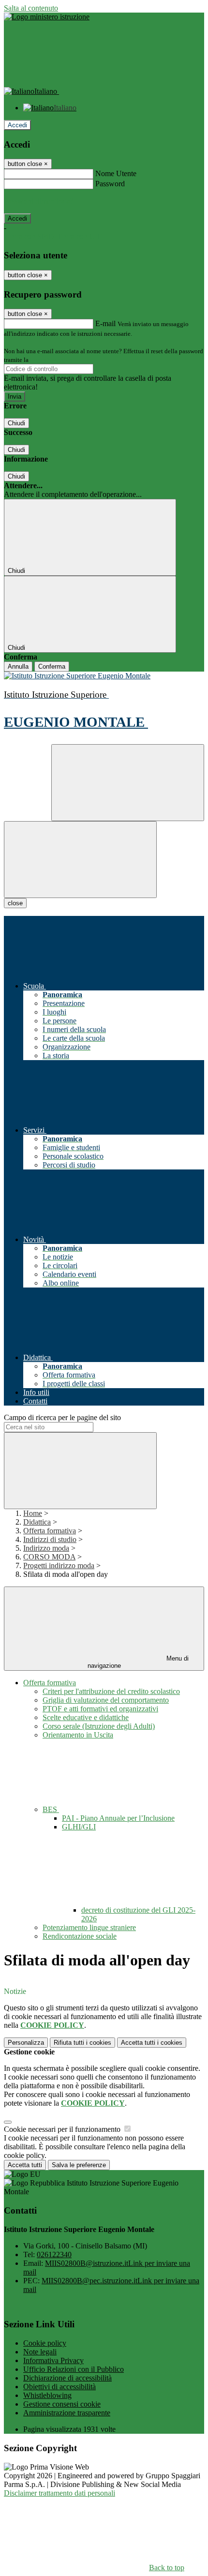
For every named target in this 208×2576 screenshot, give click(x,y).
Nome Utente (116, 173)
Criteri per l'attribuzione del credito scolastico (111, 1691)
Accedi (17, 125)
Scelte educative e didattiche (86, 1717)
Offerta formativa (50, 1531)
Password (110, 184)
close (15, 903)
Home (33, 1513)
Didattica (37, 1522)
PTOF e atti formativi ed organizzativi (100, 1709)
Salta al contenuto (31, 8)
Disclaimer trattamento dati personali (59, 2493)
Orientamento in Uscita (78, 1735)
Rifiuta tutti (82, 2043)
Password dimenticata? (39, 201)
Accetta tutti (152, 2043)
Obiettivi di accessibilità (59, 2387)
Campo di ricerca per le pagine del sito (62, 1417)
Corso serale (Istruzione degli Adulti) (99, 1726)
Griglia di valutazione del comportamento (106, 1700)
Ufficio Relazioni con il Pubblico (74, 2369)
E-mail (105, 323)
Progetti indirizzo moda (59, 1565)
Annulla (18, 666)
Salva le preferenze (79, 2165)
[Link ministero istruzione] (47, 17)
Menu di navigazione (138, 1662)
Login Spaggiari (51, 360)
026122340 (54, 2254)
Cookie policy (45, 2343)
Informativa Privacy (53, 2360)
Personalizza (26, 2043)
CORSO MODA (49, 1557)
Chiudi (16, 423)
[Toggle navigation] (80, 860)
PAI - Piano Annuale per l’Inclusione (118, 1818)
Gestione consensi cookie (62, 2404)
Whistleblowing (47, 2395)
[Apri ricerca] (128, 783)
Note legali (40, 2352)
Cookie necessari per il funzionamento (63, 2129)
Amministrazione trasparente (67, 2413)
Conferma (52, 666)
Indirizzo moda (46, 1548)
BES (51, 1809)
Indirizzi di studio (50, 1539)
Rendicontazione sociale (80, 1936)
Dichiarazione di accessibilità (67, 2378)
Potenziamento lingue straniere (89, 1927)
